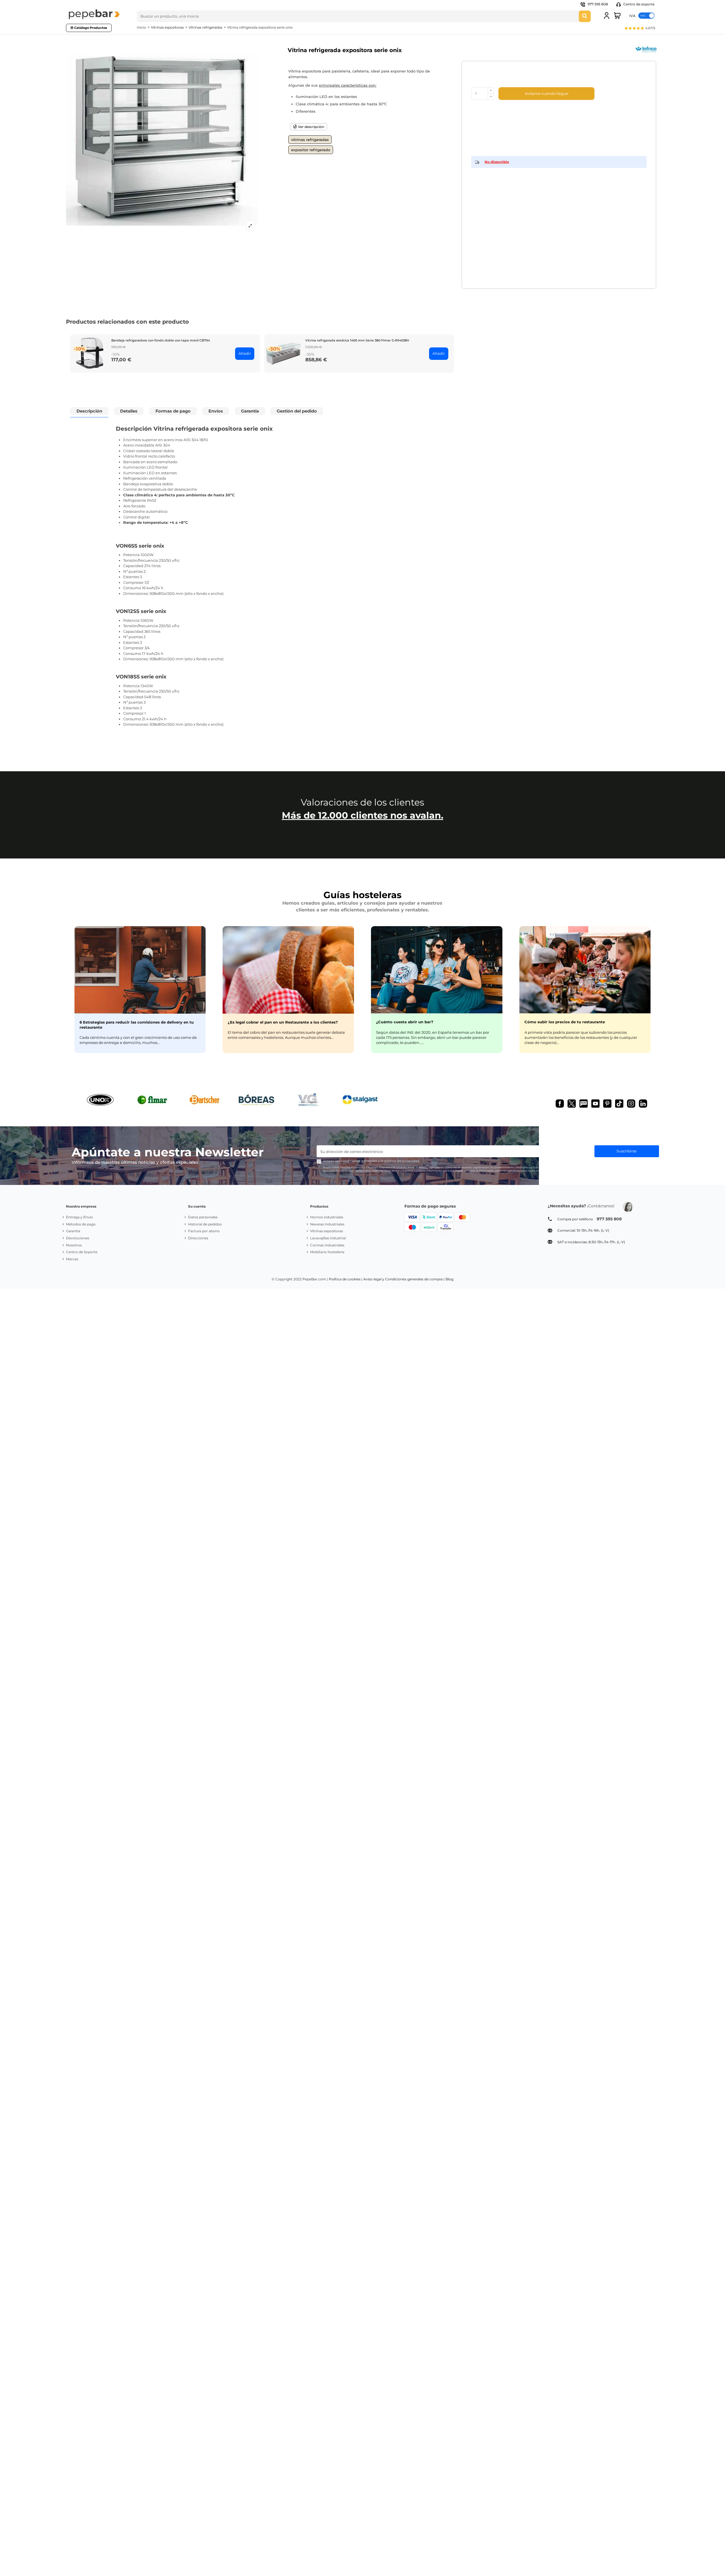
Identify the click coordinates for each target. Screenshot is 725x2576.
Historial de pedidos (205, 1224)
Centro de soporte (638, 4)
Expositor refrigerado (311, 150)
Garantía (73, 1231)
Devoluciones (78, 1238)
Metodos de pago (81, 1224)
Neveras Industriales (327, 1224)
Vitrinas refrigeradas (310, 140)
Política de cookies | (346, 1279)
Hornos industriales (327, 1217)
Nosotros (74, 1245)
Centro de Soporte (82, 1252)
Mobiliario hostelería (327, 1252)
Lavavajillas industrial (328, 1238)
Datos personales (203, 1217)
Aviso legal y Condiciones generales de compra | (404, 1279)
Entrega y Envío (79, 1217)
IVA (632, 15)
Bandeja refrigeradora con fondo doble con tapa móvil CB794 (161, 340)
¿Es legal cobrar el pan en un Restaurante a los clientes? (283, 1022)
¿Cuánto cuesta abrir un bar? (405, 1022)
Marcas (72, 1259)
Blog (449, 1279)
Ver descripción (311, 127)
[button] (640, 29)
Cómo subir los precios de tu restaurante (565, 1022)
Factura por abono (204, 1231)
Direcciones (198, 1238)
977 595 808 (598, 4)
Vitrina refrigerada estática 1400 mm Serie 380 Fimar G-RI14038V (357, 340)
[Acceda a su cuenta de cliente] (607, 16)
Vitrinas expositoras (327, 1231)
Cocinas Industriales (327, 1245)
